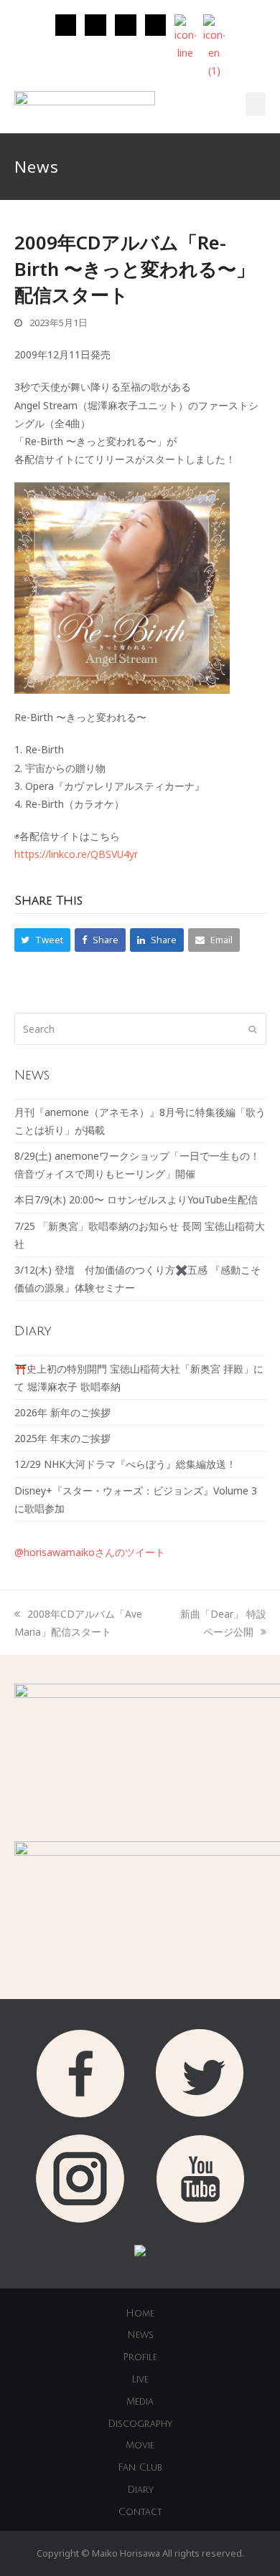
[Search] (140, 1029)
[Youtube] (156, 25)
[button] (256, 104)
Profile (140, 2357)
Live (140, 2380)
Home (140, 2314)
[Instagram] (66, 25)
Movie (140, 2446)
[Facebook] (126, 25)
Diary (140, 2490)
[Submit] (252, 1029)
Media (140, 2402)
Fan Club (140, 2468)
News (140, 2335)
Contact (140, 2512)
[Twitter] (95, 25)
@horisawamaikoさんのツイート (90, 1552)
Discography (140, 2424)
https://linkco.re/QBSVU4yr (76, 854)
